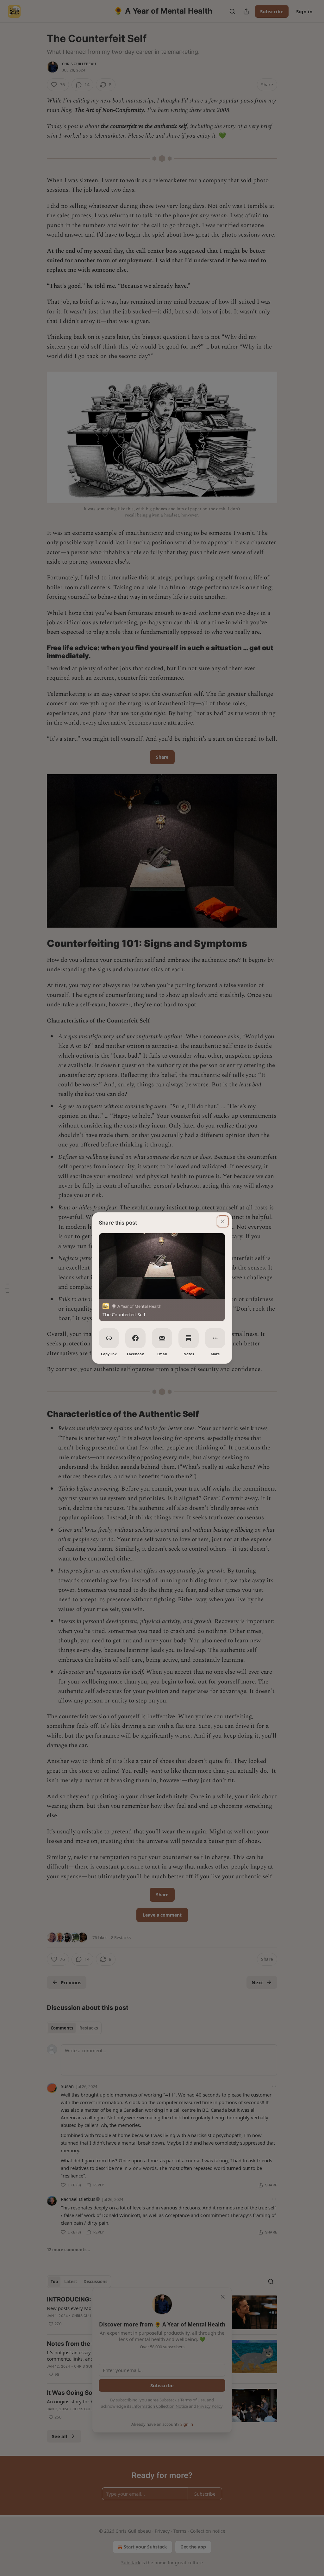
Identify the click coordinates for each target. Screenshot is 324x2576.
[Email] (162, 1338)
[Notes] (189, 1338)
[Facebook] (135, 1338)
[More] (215, 1338)
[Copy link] (109, 1338)
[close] (223, 1221)
